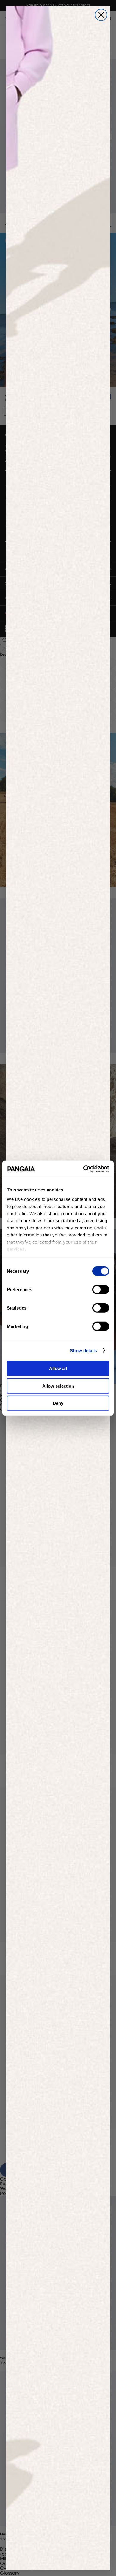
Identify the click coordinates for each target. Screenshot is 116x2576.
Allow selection (58, 1386)
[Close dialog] (101, 15)
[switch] (101, 1290)
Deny (58, 1403)
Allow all (58, 1368)
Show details (83, 1350)
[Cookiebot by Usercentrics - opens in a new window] (83, 1169)
